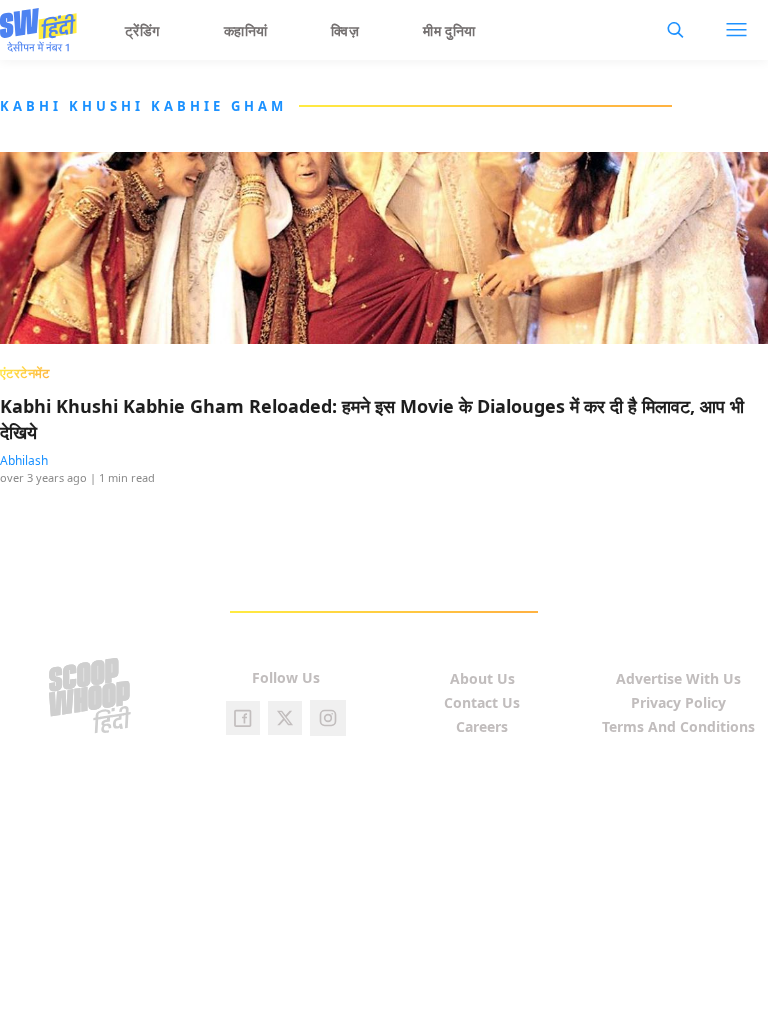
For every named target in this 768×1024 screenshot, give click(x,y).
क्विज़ (345, 30)
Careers (482, 726)
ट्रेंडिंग (142, 30)
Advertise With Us (678, 678)
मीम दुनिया (449, 30)
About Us (482, 678)
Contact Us (482, 702)
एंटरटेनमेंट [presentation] (25, 373)
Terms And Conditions (678, 726)
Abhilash (24, 460)
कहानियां (246, 30)
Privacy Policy (678, 702)
